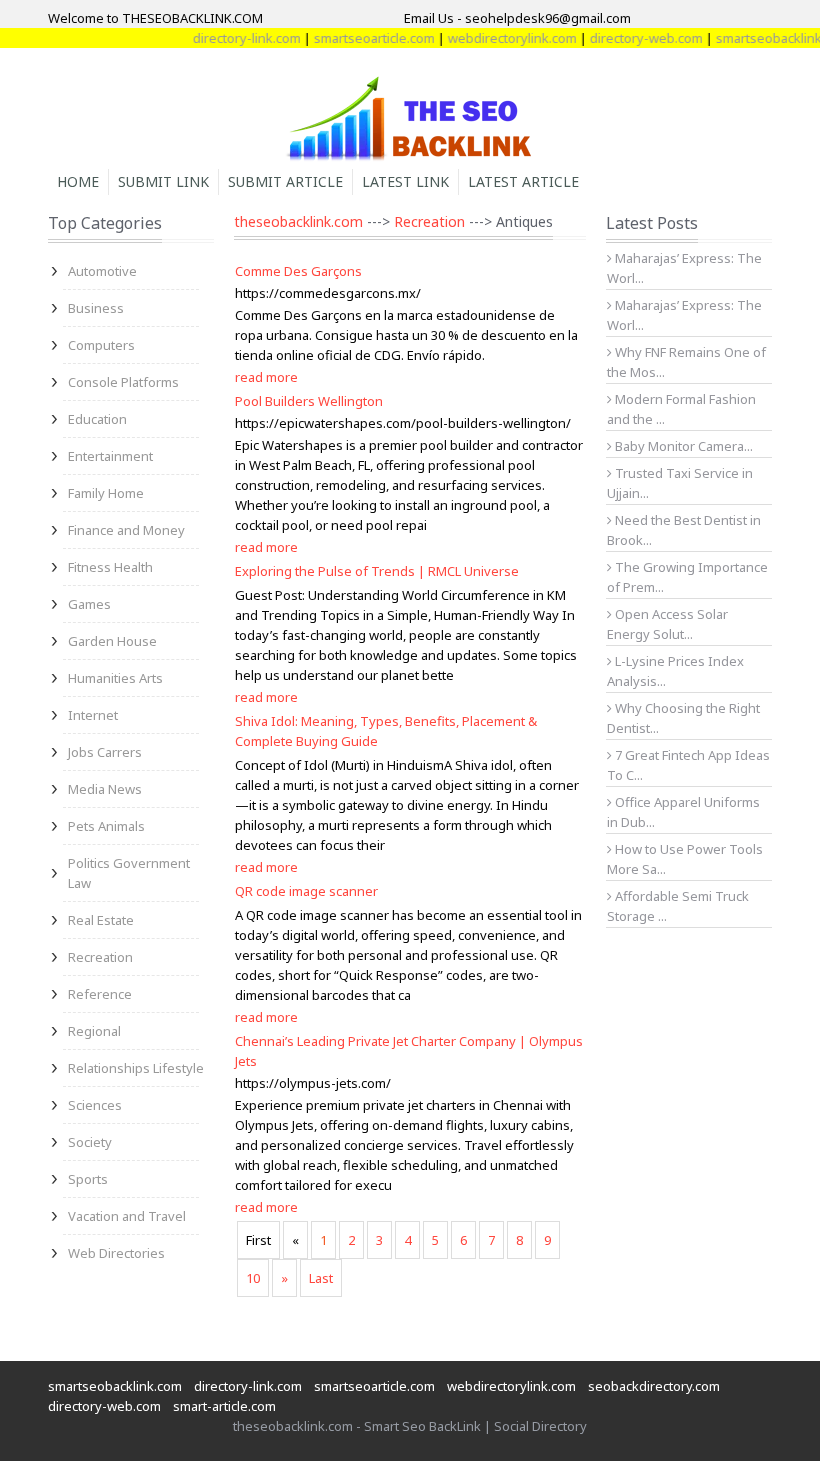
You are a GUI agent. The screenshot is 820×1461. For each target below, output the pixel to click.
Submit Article (285, 181)
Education (97, 419)
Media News (105, 789)
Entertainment (110, 456)
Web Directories (116, 1253)
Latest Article (523, 181)
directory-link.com (232, 38)
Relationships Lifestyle (136, 1068)
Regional (94, 1031)
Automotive (102, 271)
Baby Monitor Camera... (682, 446)
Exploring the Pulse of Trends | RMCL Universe (377, 571)
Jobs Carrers (105, 752)
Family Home (106, 493)
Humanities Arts (115, 678)
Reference (100, 994)
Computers (101, 345)
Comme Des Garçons (298, 271)
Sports (88, 1179)
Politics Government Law (129, 873)
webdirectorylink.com (497, 38)
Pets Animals (106, 826)
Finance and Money (126, 530)
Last (321, 1278)
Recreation (100, 957)
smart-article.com (224, 1406)
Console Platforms (123, 382)
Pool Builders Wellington (309, 401)
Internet (93, 715)
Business (96, 308)
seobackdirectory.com (654, 1386)
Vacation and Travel (127, 1216)
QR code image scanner (306, 891)
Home (78, 181)
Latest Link (405, 181)
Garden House (112, 641)
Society (90, 1142)
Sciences (95, 1105)
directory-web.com (631, 38)
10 (253, 1278)
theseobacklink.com (298, 221)
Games (89, 604)
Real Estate (101, 920)
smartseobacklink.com (115, 1386)
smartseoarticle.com (359, 38)
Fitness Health (110, 567)
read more (266, 377)
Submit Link (163, 181)
